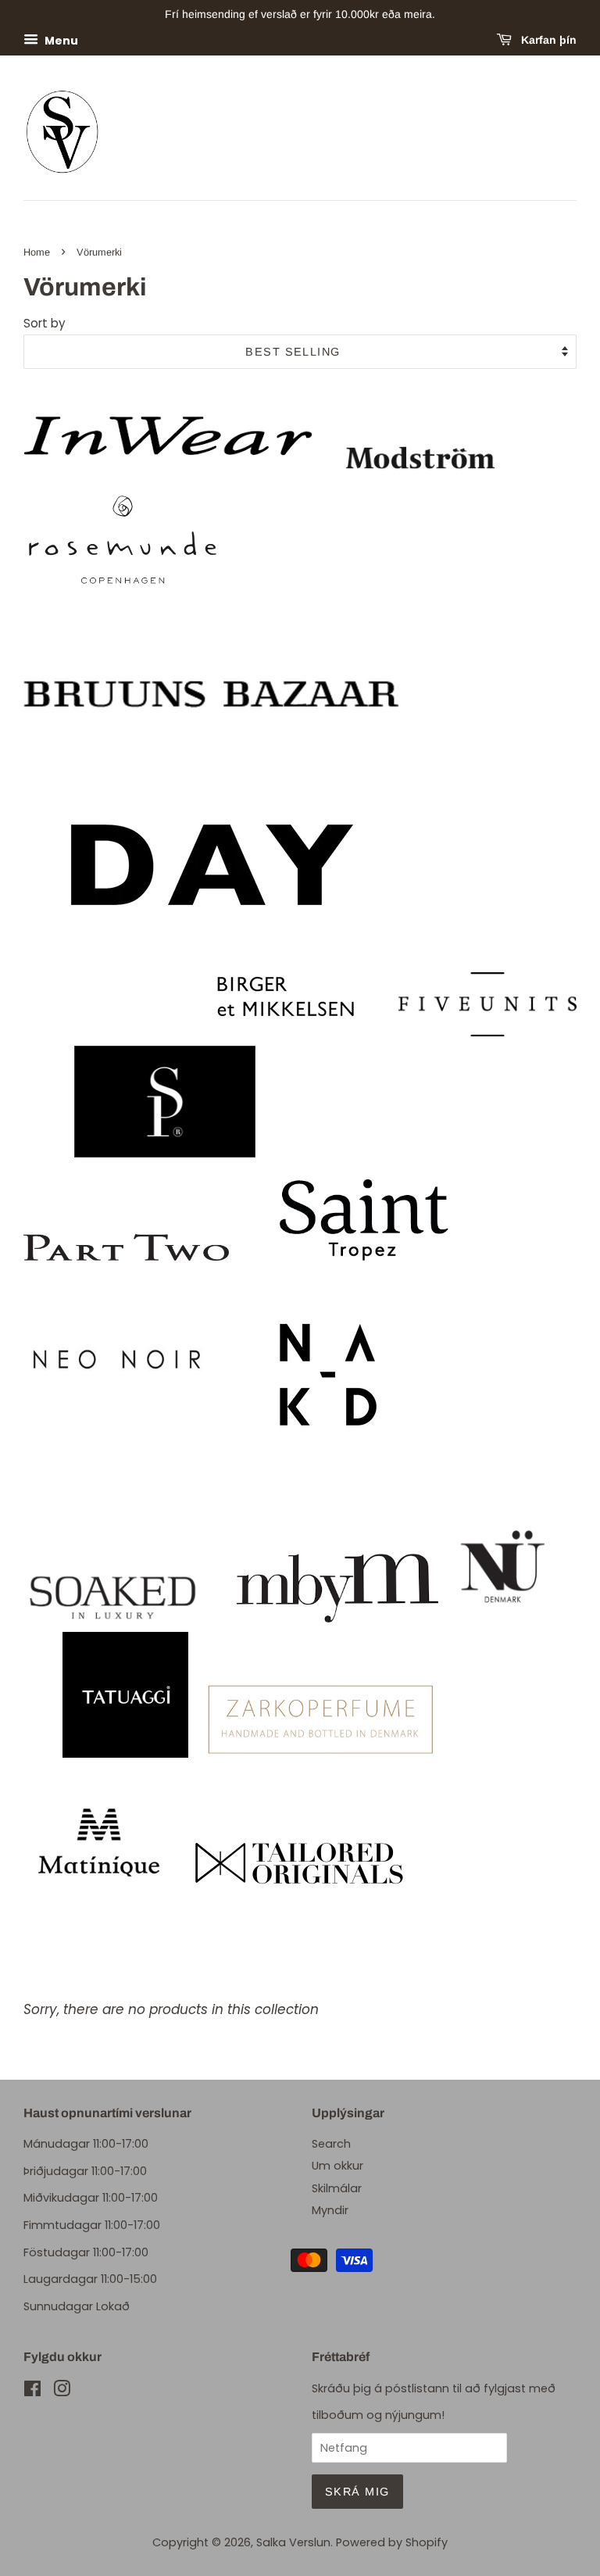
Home (37, 252)
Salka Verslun (293, 2542)
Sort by (45, 323)
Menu (60, 40)
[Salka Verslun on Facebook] (32, 2392)
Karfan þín (547, 40)
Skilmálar (337, 2188)
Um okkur (337, 2166)
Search (331, 2144)
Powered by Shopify (392, 2542)
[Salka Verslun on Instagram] (62, 2392)
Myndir (330, 2210)
